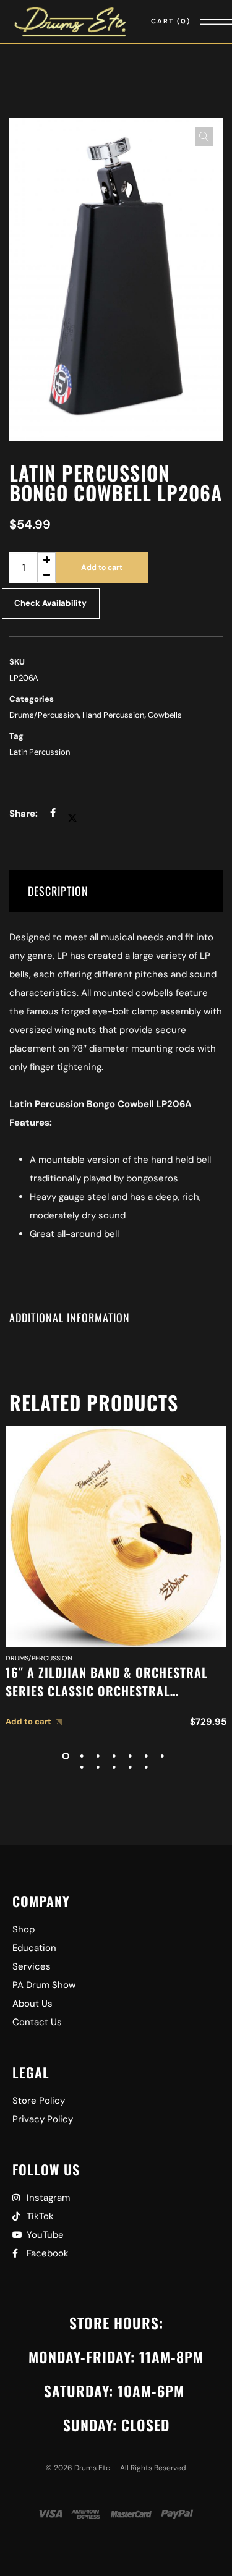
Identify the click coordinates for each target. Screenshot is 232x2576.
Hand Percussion (113, 715)
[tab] (116, 891)
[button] (204, 137)
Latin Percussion (40, 752)
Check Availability (50, 603)
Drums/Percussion (44, 715)
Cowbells (165, 715)
